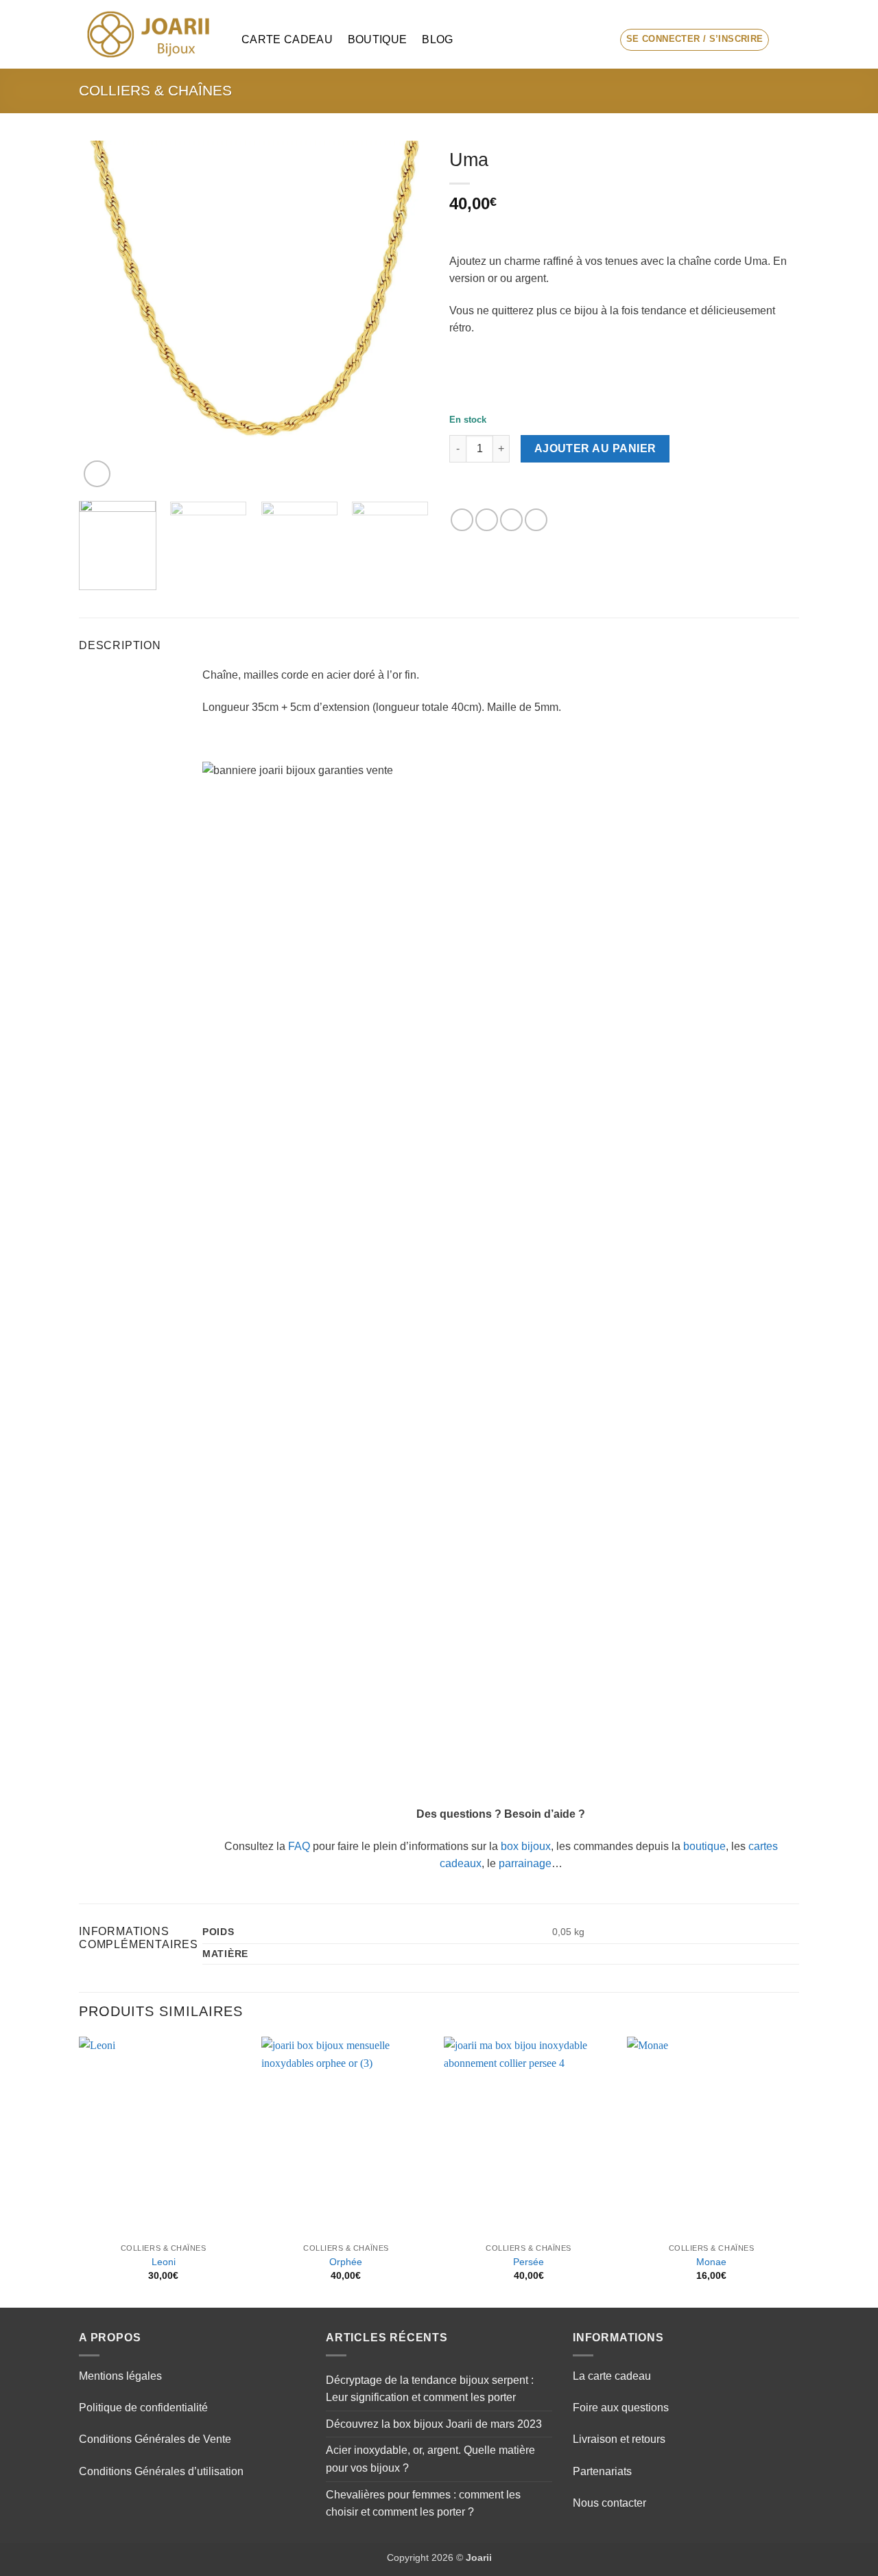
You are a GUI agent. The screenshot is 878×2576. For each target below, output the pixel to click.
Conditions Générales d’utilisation (161, 2471)
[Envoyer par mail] (511, 520)
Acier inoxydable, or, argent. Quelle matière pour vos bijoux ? (430, 2459)
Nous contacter (609, 2503)
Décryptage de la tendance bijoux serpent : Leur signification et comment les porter (430, 2389)
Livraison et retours (619, 2439)
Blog (437, 39)
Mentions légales (120, 2376)
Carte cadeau (287, 39)
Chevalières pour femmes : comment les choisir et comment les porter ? (423, 2504)
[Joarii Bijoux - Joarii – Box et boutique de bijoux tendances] (150, 34)
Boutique (378, 39)
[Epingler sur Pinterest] (536, 520)
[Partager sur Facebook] (462, 520)
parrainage (525, 1863)
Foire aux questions (621, 2408)
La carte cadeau (612, 2376)
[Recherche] (597, 39)
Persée (529, 2262)
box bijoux (526, 1846)
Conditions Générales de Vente (155, 2439)
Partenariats (602, 2471)
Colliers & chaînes (155, 90)
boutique (704, 1846)
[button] (695, 40)
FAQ (299, 1846)
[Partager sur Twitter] (487, 520)
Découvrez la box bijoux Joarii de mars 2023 (434, 2424)
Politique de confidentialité (143, 2408)
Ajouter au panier (595, 448)
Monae (711, 2262)
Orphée (346, 2262)
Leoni (164, 2262)
